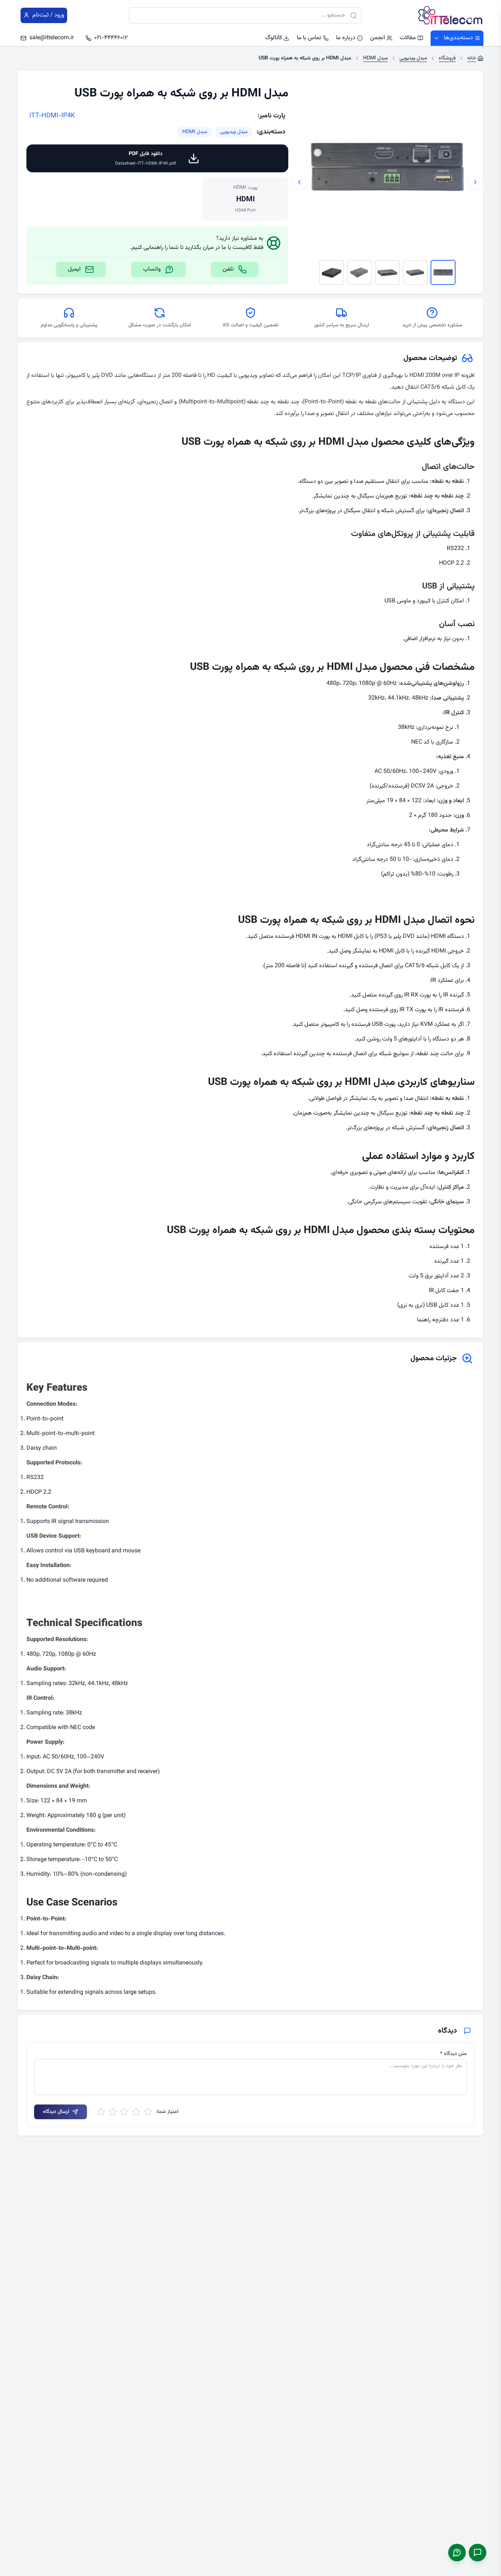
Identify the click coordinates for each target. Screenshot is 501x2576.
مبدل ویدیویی (234, 132)
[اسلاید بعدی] (299, 182)
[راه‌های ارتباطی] (478, 2553)
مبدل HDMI (195, 132)
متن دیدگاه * (454, 2054)
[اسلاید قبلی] (475, 182)
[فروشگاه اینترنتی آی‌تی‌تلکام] (450, 15)
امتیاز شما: (167, 2112)
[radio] (148, 2112)
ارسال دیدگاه (56, 2112)
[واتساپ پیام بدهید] (457, 2553)
